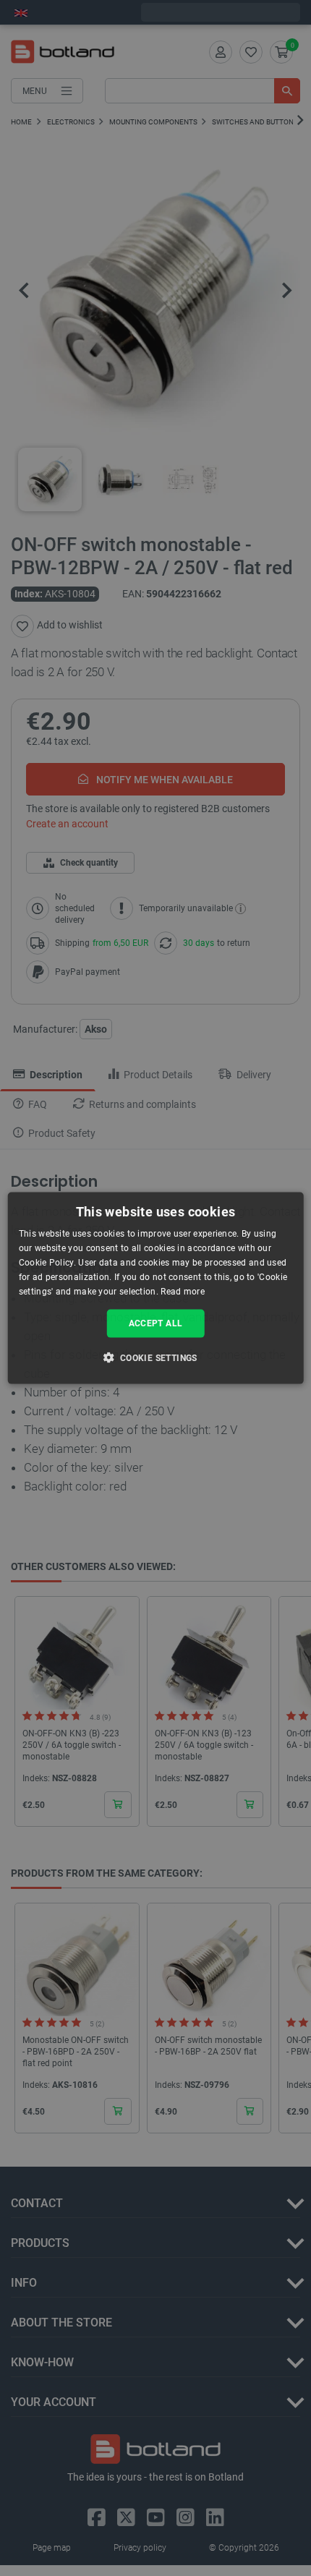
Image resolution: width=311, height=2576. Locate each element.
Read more (183, 1291)
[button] (155, 1357)
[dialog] (156, 1288)
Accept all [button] (156, 1323)
